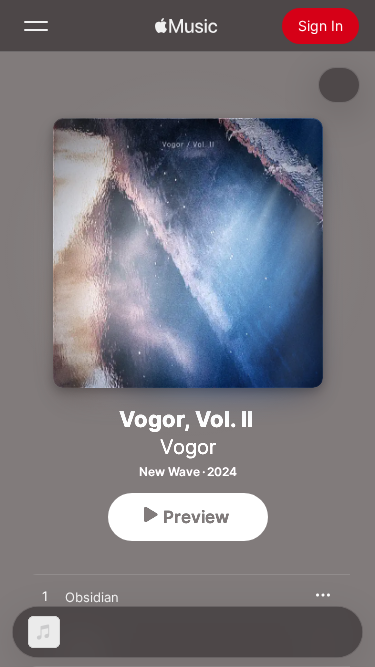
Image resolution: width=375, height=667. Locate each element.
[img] (186, 26)
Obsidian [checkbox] (92, 597)
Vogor (188, 447)
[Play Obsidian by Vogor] (45, 597)
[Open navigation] (36, 26)
